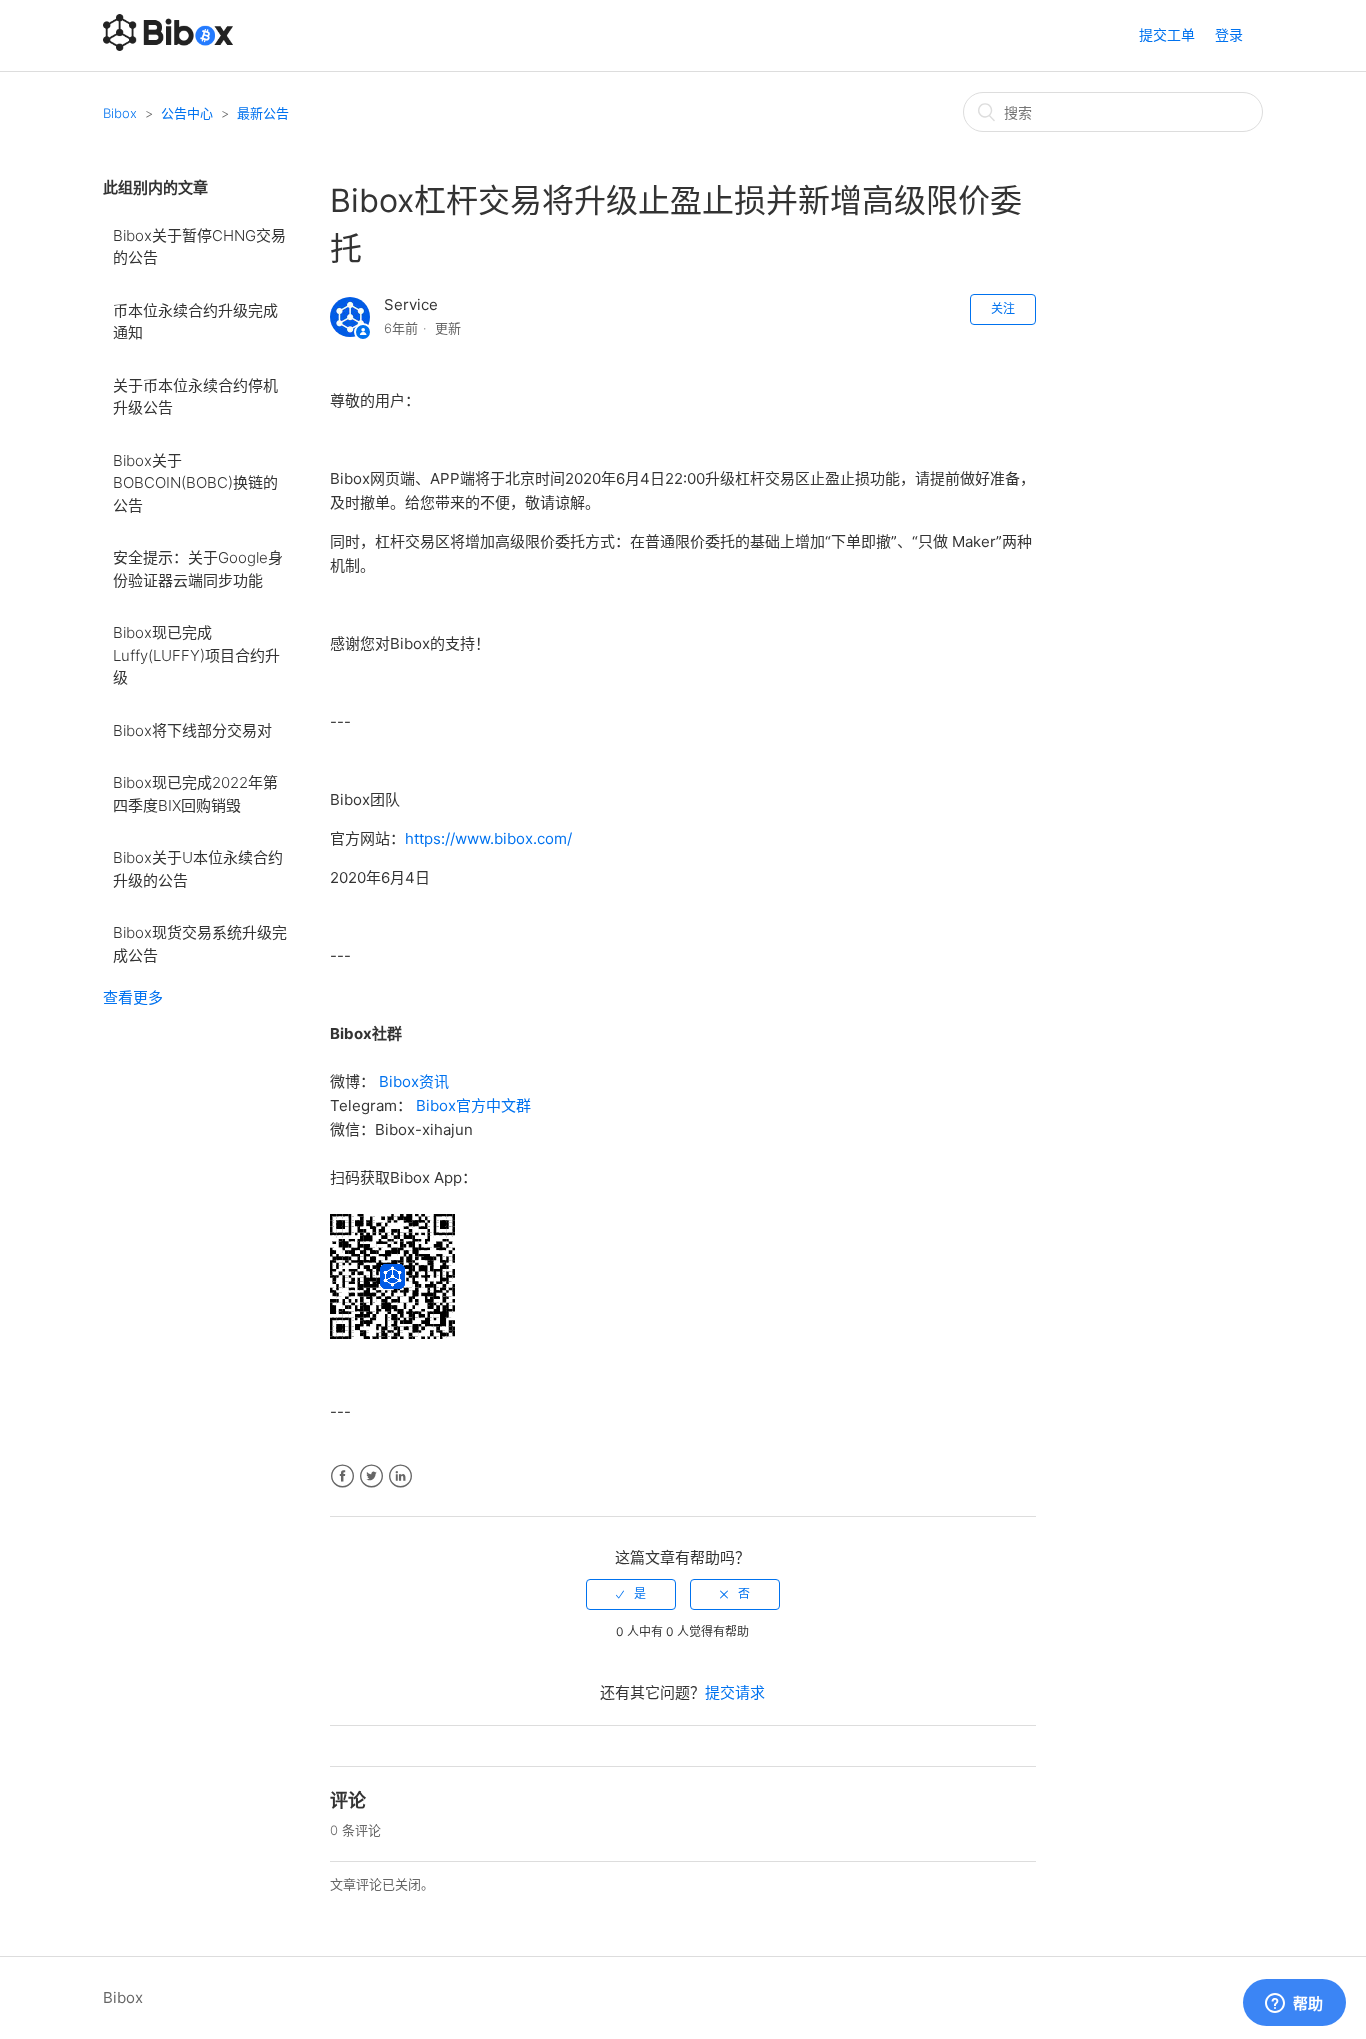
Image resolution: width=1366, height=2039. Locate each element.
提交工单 (1167, 34)
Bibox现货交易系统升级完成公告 (200, 944)
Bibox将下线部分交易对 (192, 730)
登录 (1229, 34)
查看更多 (133, 997)
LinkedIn (400, 1476)
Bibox (120, 113)
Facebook (342, 1476)
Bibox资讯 (414, 1081)
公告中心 (187, 113)
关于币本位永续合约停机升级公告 (195, 397)
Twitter (371, 1476)
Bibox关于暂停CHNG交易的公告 (199, 247)
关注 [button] (1003, 308)
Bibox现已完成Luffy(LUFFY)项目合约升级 (196, 655)
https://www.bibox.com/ (488, 838)
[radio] (631, 1594)
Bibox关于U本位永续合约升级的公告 (198, 869)
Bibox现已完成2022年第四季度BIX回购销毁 (195, 794)
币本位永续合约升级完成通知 (195, 322)
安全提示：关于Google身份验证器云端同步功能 (198, 569)
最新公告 (263, 113)
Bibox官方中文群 (473, 1105)
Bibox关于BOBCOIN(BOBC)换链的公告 (195, 483)
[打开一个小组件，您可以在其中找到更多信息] (1294, 2004)
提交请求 (735, 1692)
